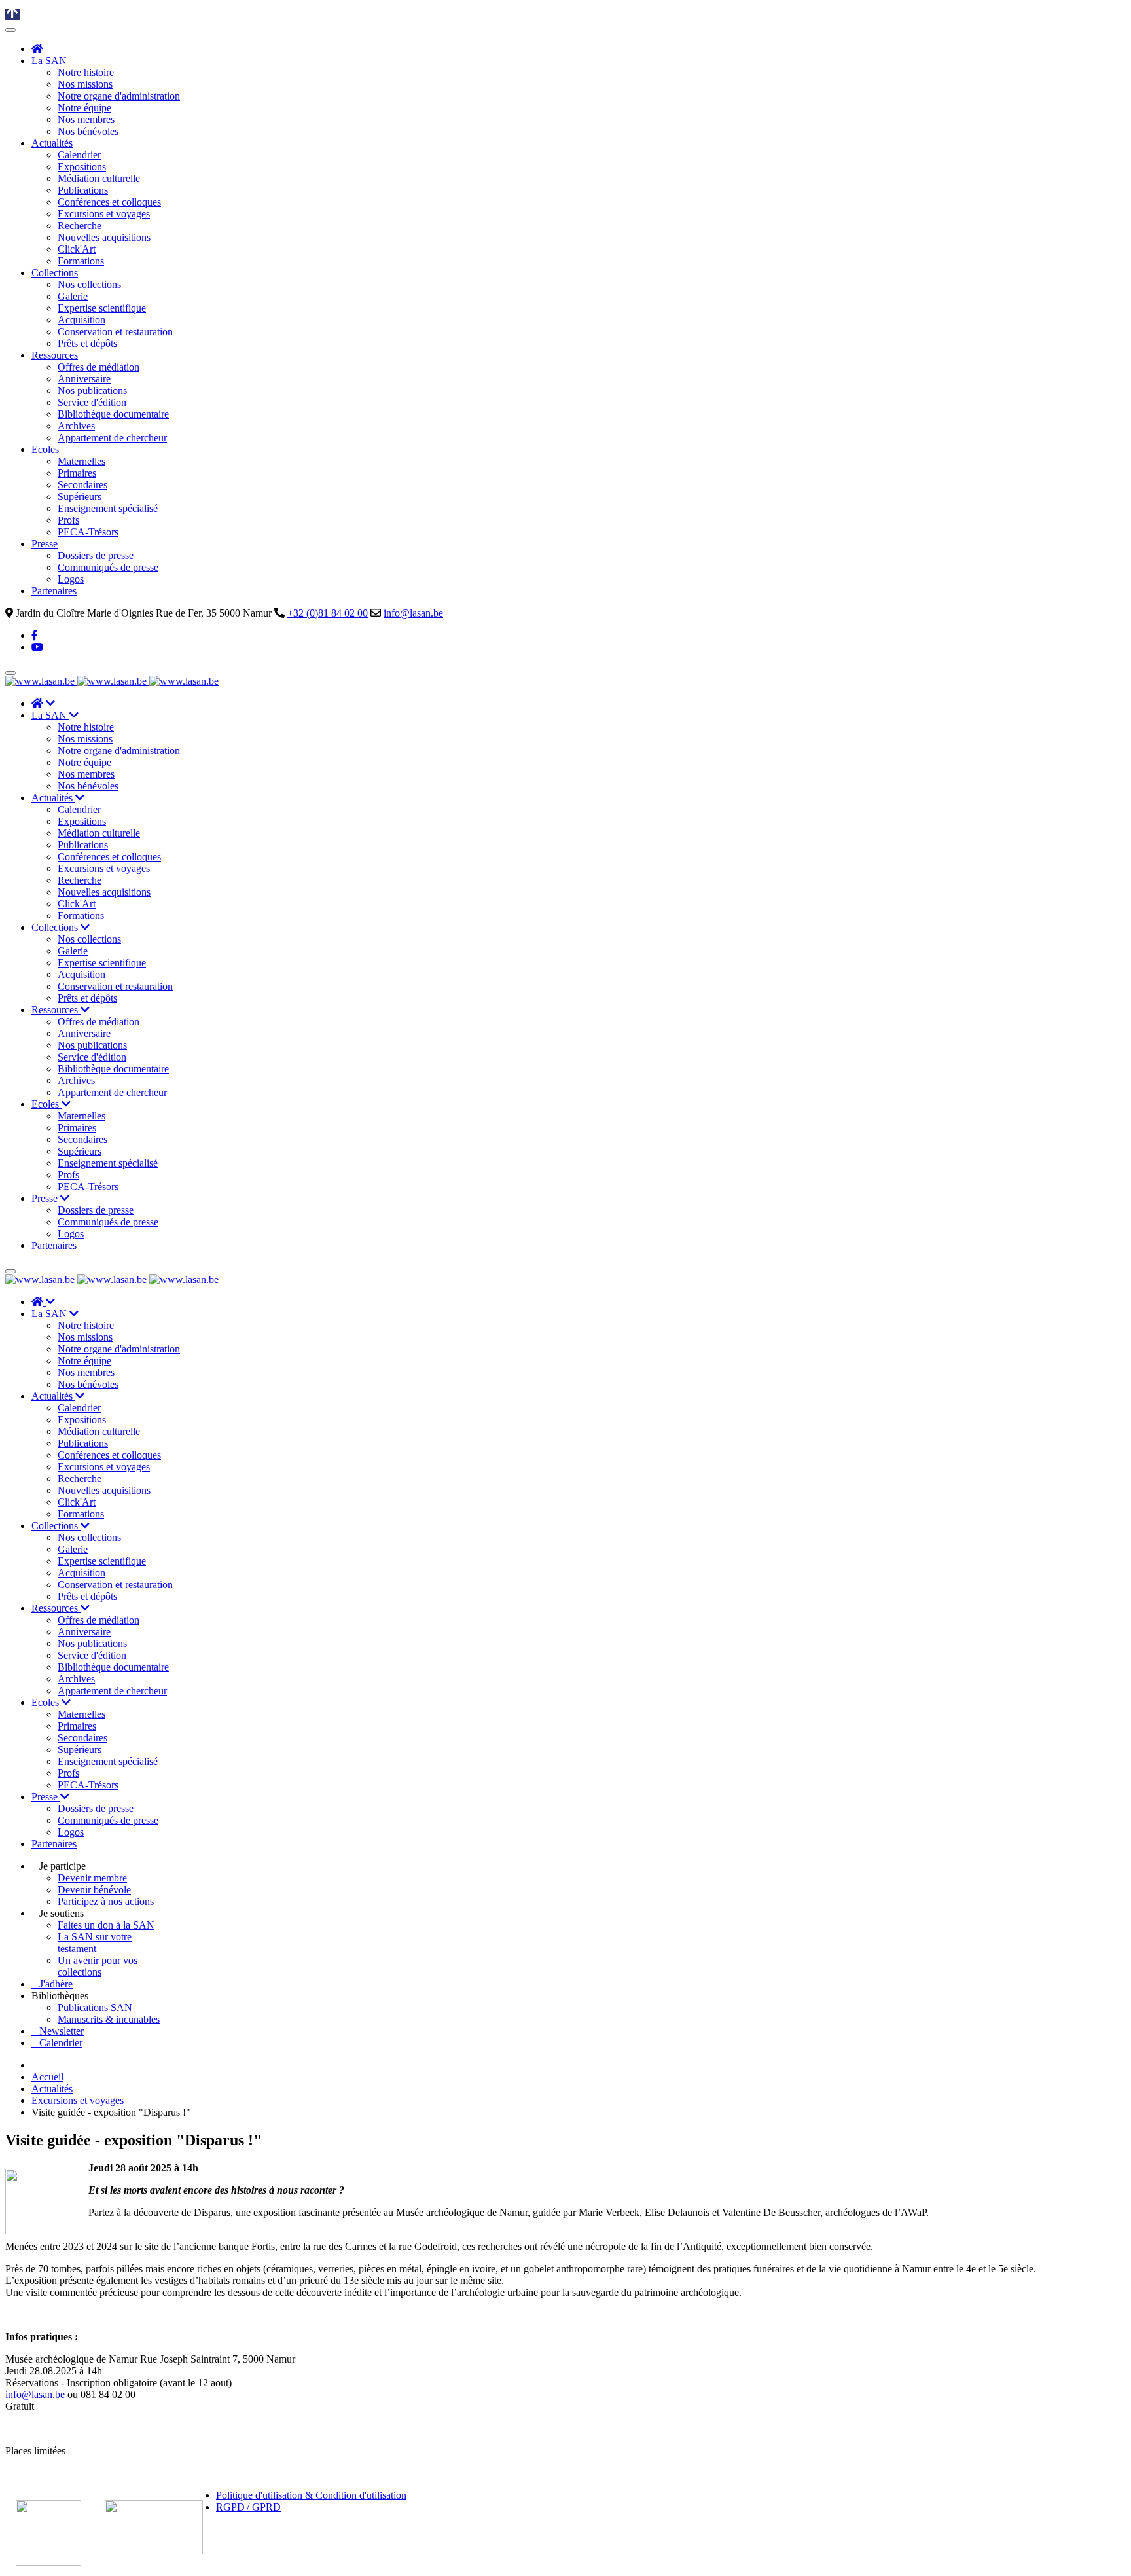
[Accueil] (37, 49)
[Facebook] (35, 635)
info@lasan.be (413, 613)
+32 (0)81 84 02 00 (328, 613)
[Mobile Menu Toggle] (10, 30)
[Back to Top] (12, 14)
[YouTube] (37, 647)
